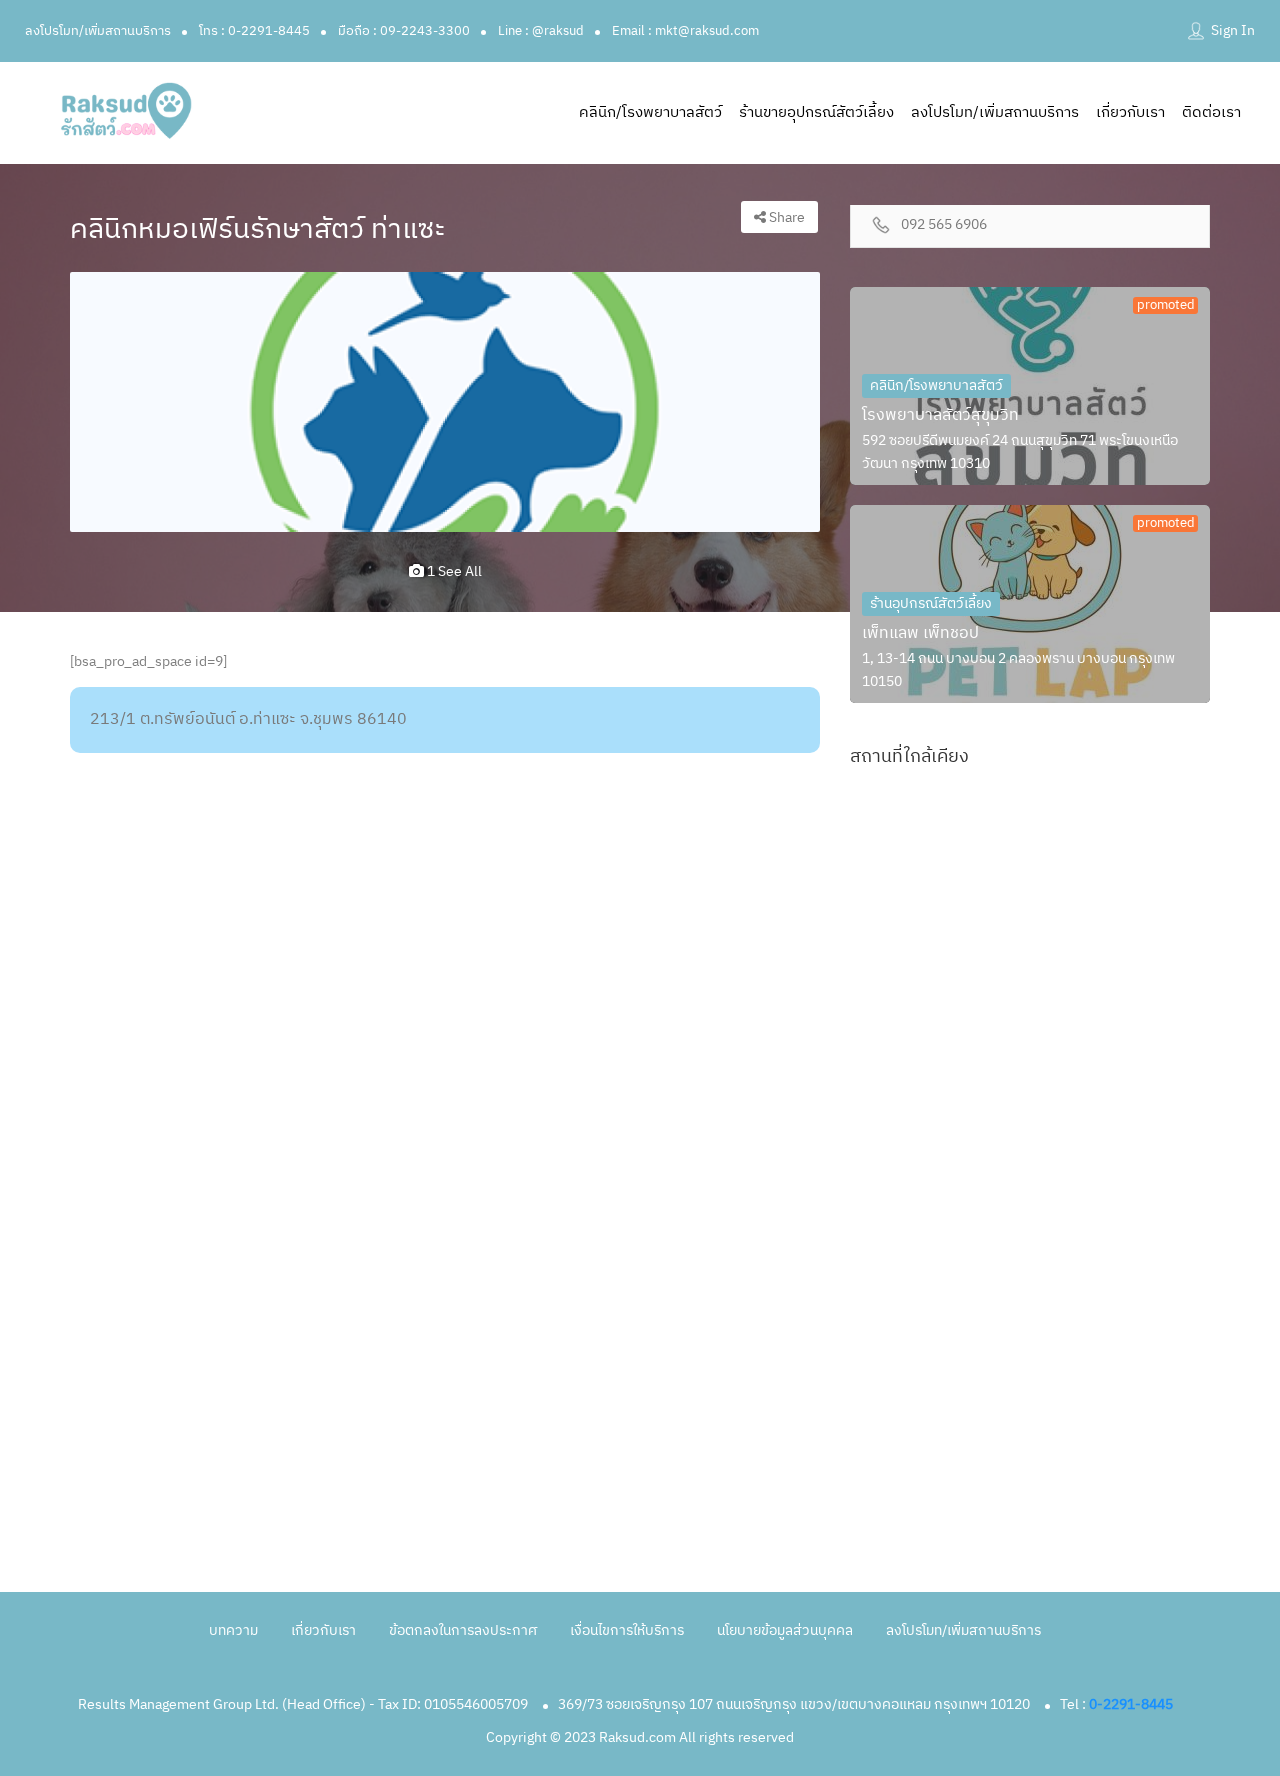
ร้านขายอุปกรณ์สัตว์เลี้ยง (816, 112)
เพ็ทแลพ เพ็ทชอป (920, 633)
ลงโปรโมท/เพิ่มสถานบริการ (98, 31)
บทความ (233, 1630)
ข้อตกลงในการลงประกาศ (463, 1630)
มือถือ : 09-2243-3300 (404, 31)
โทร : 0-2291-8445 (254, 31)
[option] (445, 402)
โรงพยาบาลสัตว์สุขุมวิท (940, 415)
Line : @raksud (541, 31)
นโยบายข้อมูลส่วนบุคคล (785, 1630)
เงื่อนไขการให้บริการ (627, 1630)
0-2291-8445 (1131, 1704)
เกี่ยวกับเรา (1130, 112)
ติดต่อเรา (1211, 112)
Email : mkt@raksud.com (685, 31)
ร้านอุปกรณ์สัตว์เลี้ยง (931, 603)
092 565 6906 (944, 225)
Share (785, 217)
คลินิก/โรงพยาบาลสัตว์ (650, 112)
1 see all (453, 571)
